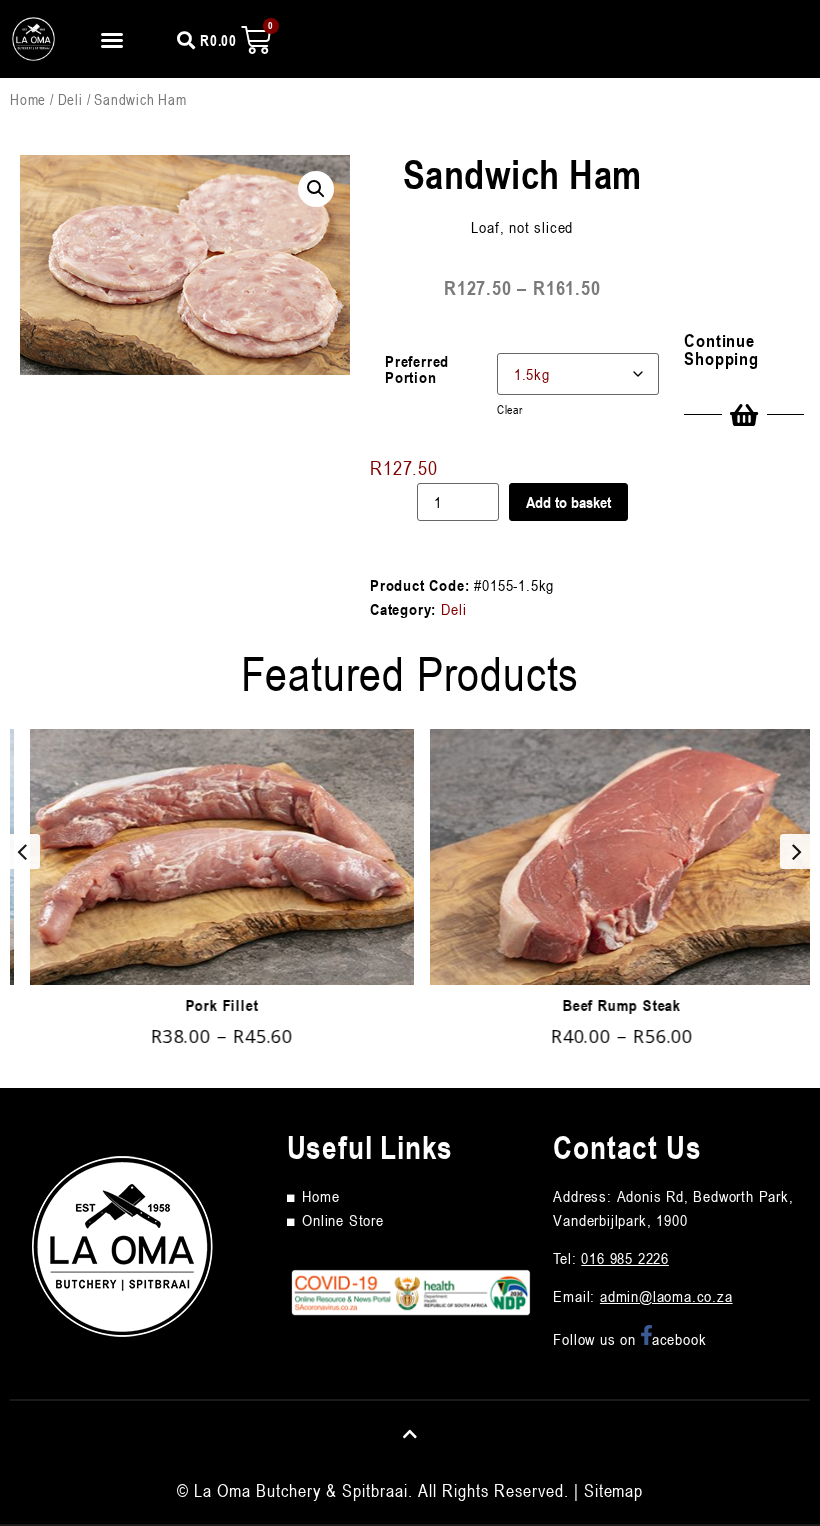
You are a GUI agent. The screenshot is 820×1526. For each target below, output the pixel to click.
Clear (510, 409)
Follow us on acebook (629, 1339)
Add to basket (568, 502)
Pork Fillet (210, 1005)
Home (28, 99)
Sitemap (613, 1490)
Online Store (343, 1220)
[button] (112, 40)
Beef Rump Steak (610, 1005)
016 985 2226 (625, 1258)
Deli (70, 99)
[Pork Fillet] (210, 857)
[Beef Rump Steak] (610, 857)
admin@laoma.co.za (666, 1296)
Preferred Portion (417, 369)
